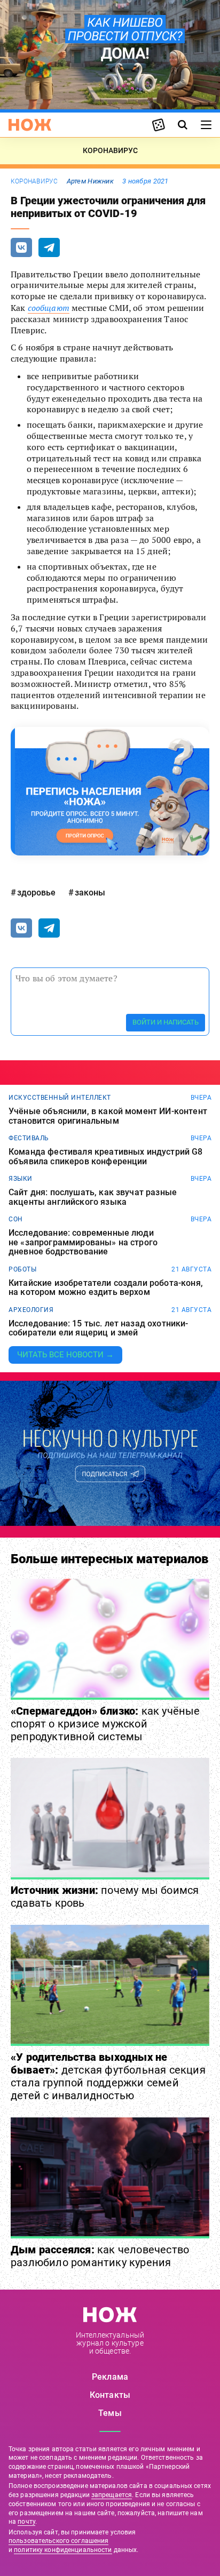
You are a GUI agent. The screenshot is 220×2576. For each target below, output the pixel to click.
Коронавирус (34, 181)
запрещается (112, 2495)
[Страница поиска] (183, 125)
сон (16, 1219)
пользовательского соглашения (58, 2541)
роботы (22, 1269)
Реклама (110, 2377)
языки (21, 1179)
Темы (110, 2413)
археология (31, 1310)
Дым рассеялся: (100, 2256)
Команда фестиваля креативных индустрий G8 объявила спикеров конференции (106, 1157)
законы (90, 893)
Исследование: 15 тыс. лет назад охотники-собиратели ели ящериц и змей (99, 1328)
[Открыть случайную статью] (159, 125)
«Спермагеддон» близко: (105, 1724)
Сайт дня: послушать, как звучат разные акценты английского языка (93, 1197)
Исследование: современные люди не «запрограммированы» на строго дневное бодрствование (83, 1242)
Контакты (110, 2395)
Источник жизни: (105, 1897)
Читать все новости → (65, 1355)
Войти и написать (166, 1022)
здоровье (36, 893)
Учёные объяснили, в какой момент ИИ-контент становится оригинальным (108, 1116)
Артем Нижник (90, 181)
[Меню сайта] (206, 125)
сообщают (49, 308)
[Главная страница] (30, 125)
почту (26, 2522)
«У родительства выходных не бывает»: (108, 2076)
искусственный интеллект (60, 1098)
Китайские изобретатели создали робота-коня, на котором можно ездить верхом (106, 1288)
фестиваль (29, 1138)
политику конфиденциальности (63, 2550)
